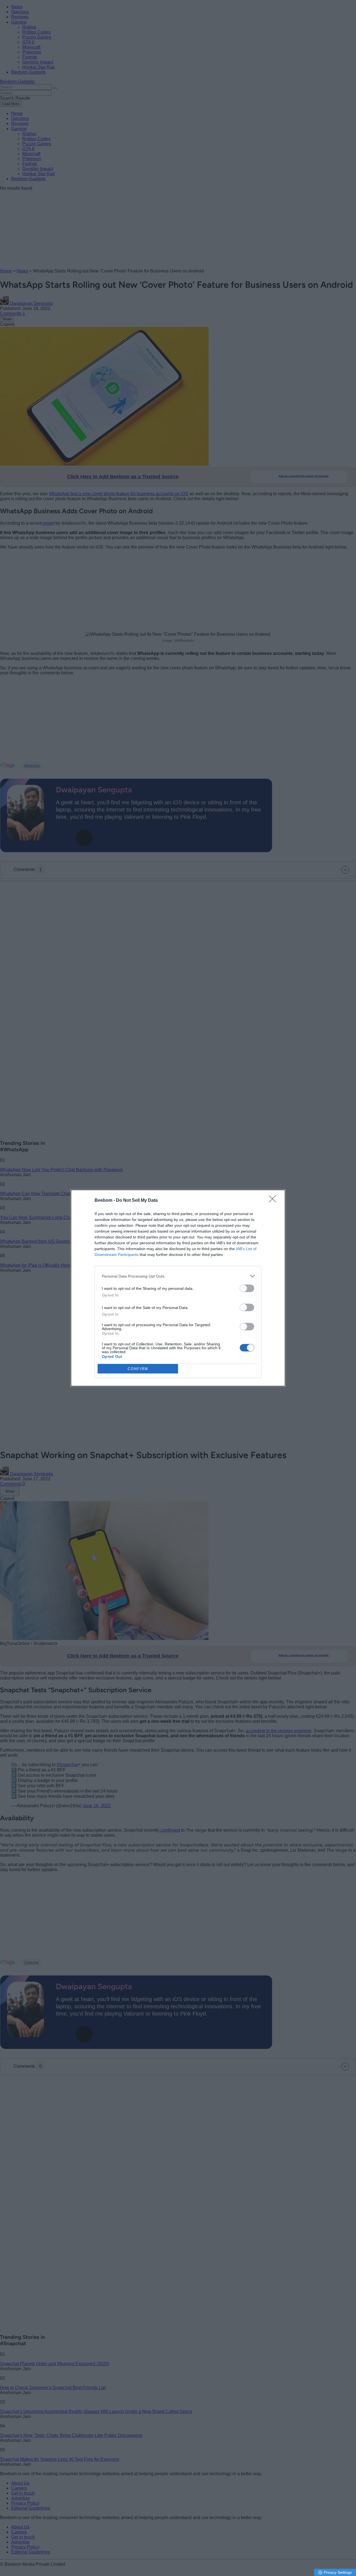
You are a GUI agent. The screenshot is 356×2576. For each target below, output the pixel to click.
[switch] (247, 1288)
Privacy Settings (338, 2572)
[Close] (274, 1201)
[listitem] (178, 1276)
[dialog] (178, 1288)
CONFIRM (138, 1369)
